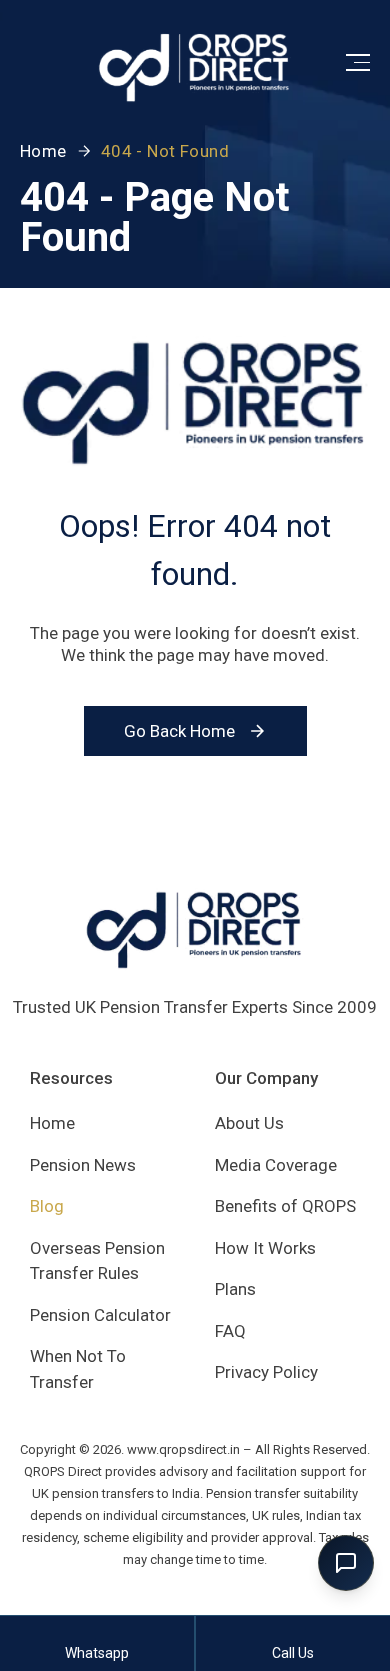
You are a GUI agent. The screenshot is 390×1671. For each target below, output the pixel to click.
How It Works (265, 1248)
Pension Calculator (100, 1315)
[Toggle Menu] (358, 62)
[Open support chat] (346, 1563)
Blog (47, 1206)
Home (43, 151)
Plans (235, 1289)
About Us (249, 1123)
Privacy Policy (266, 1372)
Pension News (83, 1165)
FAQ (230, 1331)
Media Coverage (276, 1165)
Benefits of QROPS (285, 1206)
